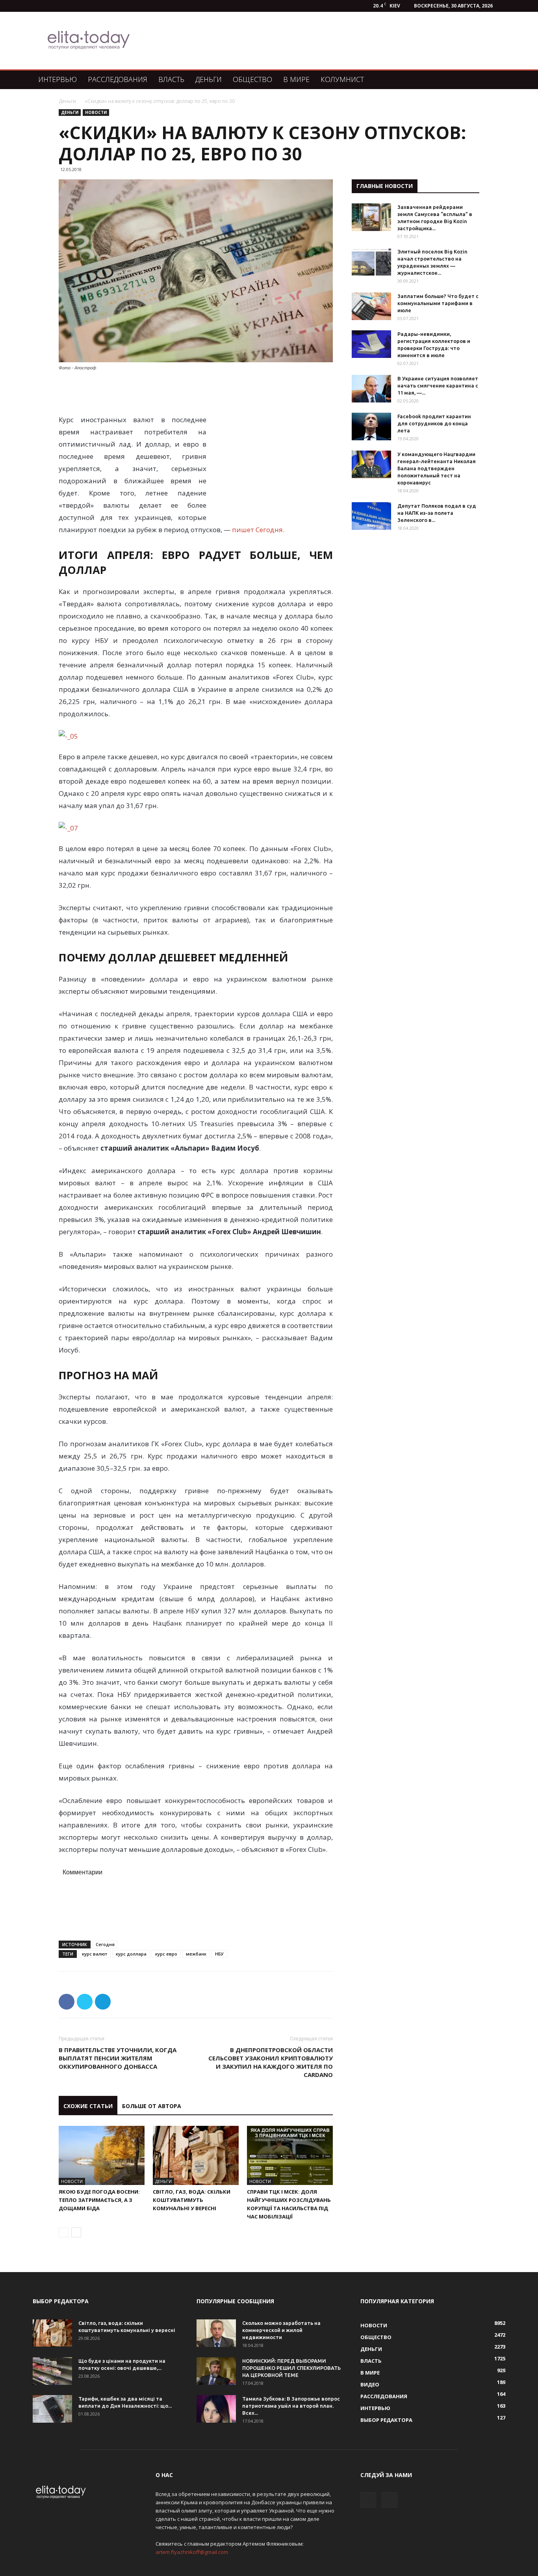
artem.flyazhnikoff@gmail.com (192, 2552)
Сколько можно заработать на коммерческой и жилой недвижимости (281, 2330)
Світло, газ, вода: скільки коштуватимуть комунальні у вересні (192, 2200)
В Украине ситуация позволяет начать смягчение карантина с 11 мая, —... (438, 386)
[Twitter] (390, 2500)
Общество (252, 79)
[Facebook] (368, 2500)
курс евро (166, 1954)
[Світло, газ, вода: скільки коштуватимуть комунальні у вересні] (196, 2155)
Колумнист (342, 79)
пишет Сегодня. (258, 530)
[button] (496, 80)
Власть (171, 79)
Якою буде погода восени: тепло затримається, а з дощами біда (99, 2200)
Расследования (118, 79)
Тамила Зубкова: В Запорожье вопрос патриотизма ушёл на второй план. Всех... (291, 2406)
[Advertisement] (310, 41)
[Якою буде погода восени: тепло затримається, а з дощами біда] (102, 2155)
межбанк (196, 1954)
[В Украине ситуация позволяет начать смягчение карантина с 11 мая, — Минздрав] (371, 389)
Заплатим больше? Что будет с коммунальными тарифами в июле (438, 303)
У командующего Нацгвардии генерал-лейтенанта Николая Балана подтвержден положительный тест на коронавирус (437, 468)
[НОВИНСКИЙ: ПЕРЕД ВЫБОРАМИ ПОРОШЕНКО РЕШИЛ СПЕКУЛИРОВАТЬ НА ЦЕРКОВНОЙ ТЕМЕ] (216, 2371)
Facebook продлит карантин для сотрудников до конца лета (434, 423)
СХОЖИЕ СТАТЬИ (88, 2106)
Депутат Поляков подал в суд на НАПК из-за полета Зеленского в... (437, 513)
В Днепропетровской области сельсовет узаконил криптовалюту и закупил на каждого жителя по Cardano (271, 2062)
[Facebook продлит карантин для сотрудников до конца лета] (371, 427)
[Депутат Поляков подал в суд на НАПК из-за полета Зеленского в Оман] (371, 516)
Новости (96, 112)
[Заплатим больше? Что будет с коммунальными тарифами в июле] (371, 306)
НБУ (219, 1954)
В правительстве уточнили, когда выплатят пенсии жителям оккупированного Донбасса (118, 2058)
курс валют (95, 1954)
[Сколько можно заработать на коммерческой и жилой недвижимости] (216, 2333)
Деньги (209, 79)
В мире (296, 79)
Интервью (58, 79)
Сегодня (105, 1944)
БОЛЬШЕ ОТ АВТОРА (152, 2106)
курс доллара (131, 1954)
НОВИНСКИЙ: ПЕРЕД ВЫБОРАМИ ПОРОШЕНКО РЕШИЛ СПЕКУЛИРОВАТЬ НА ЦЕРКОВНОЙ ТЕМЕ (291, 2368)
